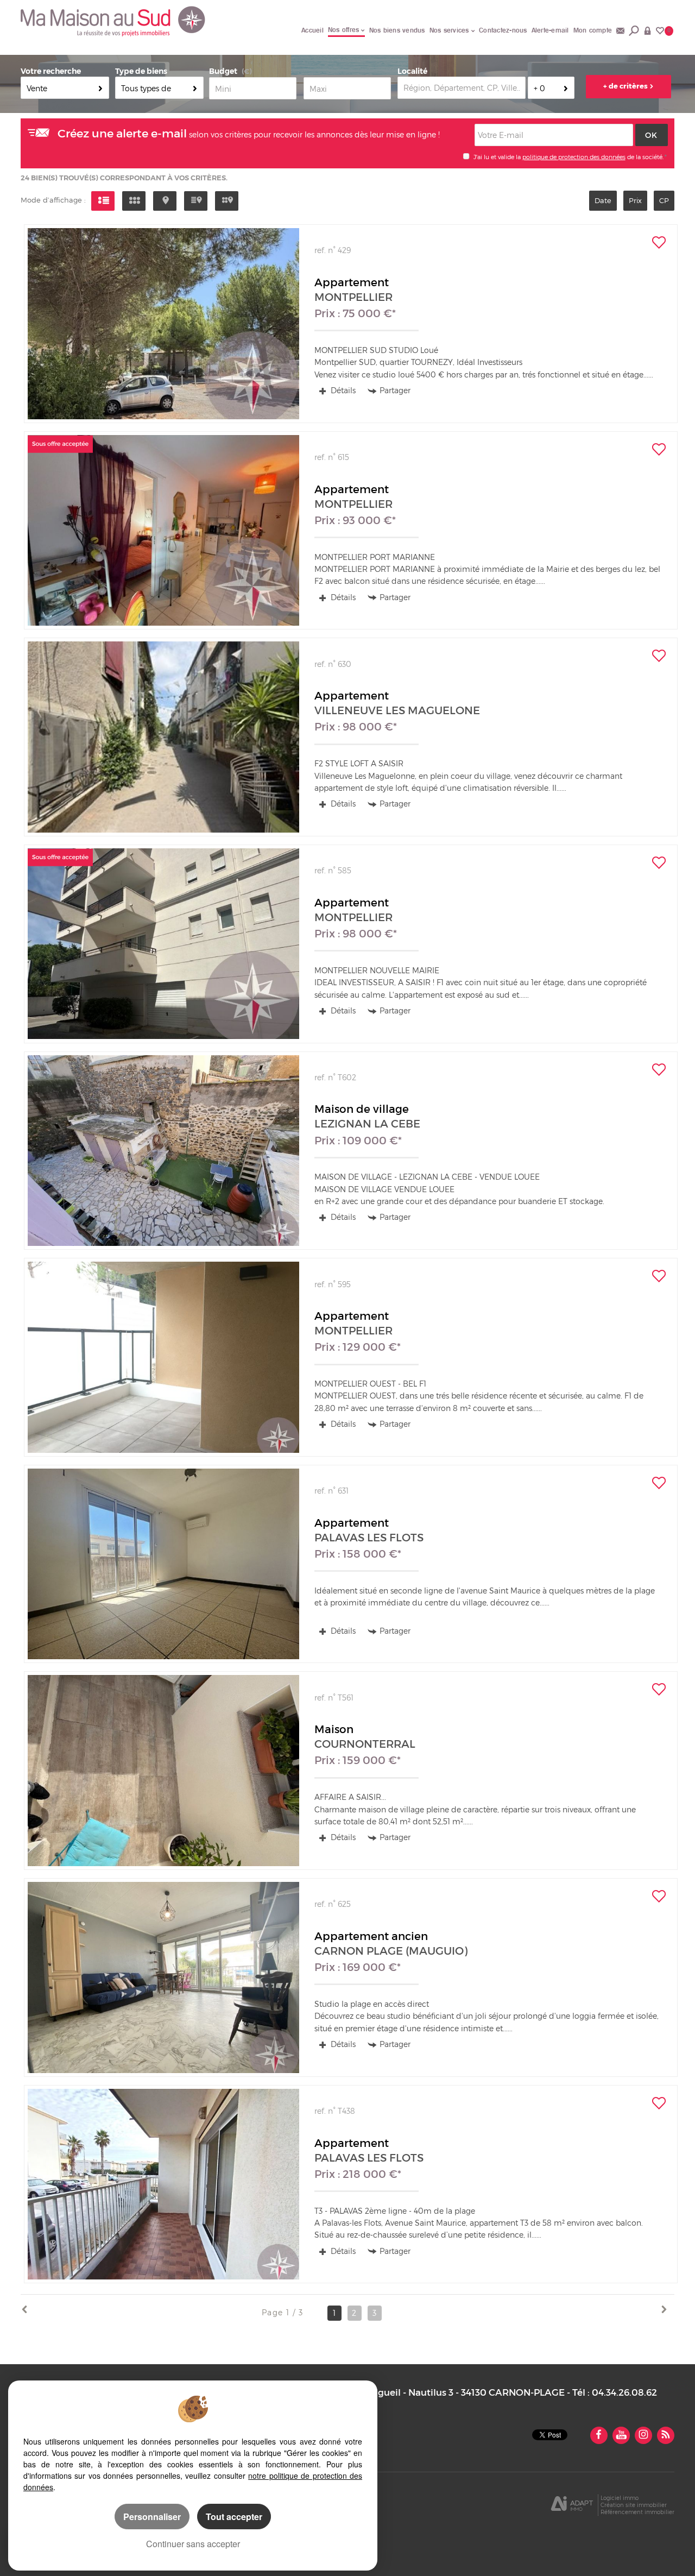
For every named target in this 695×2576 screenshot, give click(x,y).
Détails (342, 390)
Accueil (312, 30)
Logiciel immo (620, 2498)
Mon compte (593, 30)
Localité (412, 71)
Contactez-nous (503, 30)
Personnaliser (152, 2517)
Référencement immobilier (637, 2512)
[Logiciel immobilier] (572, 2505)
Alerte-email (550, 30)
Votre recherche (51, 71)
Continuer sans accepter (193, 2544)
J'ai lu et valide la (498, 157)
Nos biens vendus (397, 30)
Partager (395, 390)
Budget (223, 71)
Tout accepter (234, 2517)
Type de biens (141, 71)
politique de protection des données (574, 157)
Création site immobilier (634, 2505)
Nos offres (344, 30)
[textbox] (462, 88)
